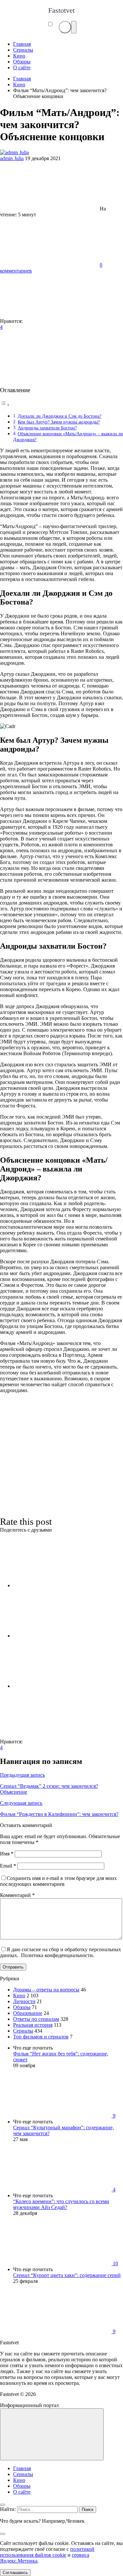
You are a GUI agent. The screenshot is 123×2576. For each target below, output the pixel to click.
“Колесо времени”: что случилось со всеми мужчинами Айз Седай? (61, 2204)
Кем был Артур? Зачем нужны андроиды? (59, 422)
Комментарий (17, 1895)
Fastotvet (61, 10)
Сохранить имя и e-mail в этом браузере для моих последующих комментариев (58, 1881)
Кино (19, 1995)
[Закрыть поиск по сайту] (3, 2534)
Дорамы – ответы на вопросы (46, 1990)
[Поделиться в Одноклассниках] (62, 1686)
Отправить (13, 1967)
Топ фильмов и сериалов (41, 2037)
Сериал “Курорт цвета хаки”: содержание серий (67, 2275)
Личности (24, 2001)
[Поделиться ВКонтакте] (62, 1585)
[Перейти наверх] (52, 2434)
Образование (28, 2013)
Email (8, 1866)
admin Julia (12, 158)
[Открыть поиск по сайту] (65, 27)
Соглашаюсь (15, 2573)
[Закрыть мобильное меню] (3, 2505)
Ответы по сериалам (36, 2019)
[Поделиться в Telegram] (62, 1636)
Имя (7, 1854)
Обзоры (22, 2007)
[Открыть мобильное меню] (74, 27)
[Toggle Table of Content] (5, 405)
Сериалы (23, 2031)
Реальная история (33, 2025)
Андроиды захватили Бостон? (47, 428)
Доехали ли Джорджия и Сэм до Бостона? (60, 416)
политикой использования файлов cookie (47, 2552)
